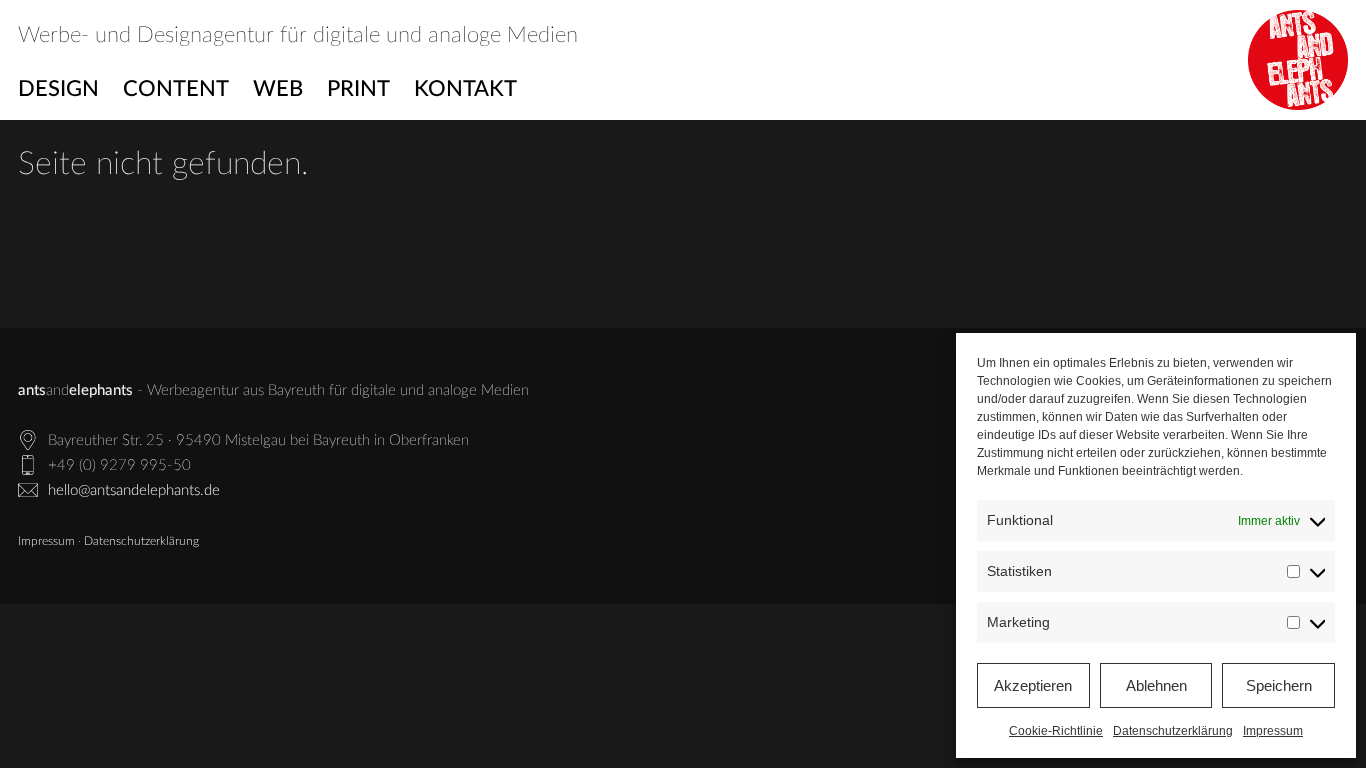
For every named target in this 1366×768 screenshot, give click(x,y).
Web (278, 89)
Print (358, 89)
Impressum (1273, 731)
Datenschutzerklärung (1173, 731)
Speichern (1279, 685)
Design (58, 89)
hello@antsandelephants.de (134, 490)
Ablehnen (1156, 685)
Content (176, 89)
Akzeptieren (1033, 685)
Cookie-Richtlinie (1056, 731)
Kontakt (465, 89)
